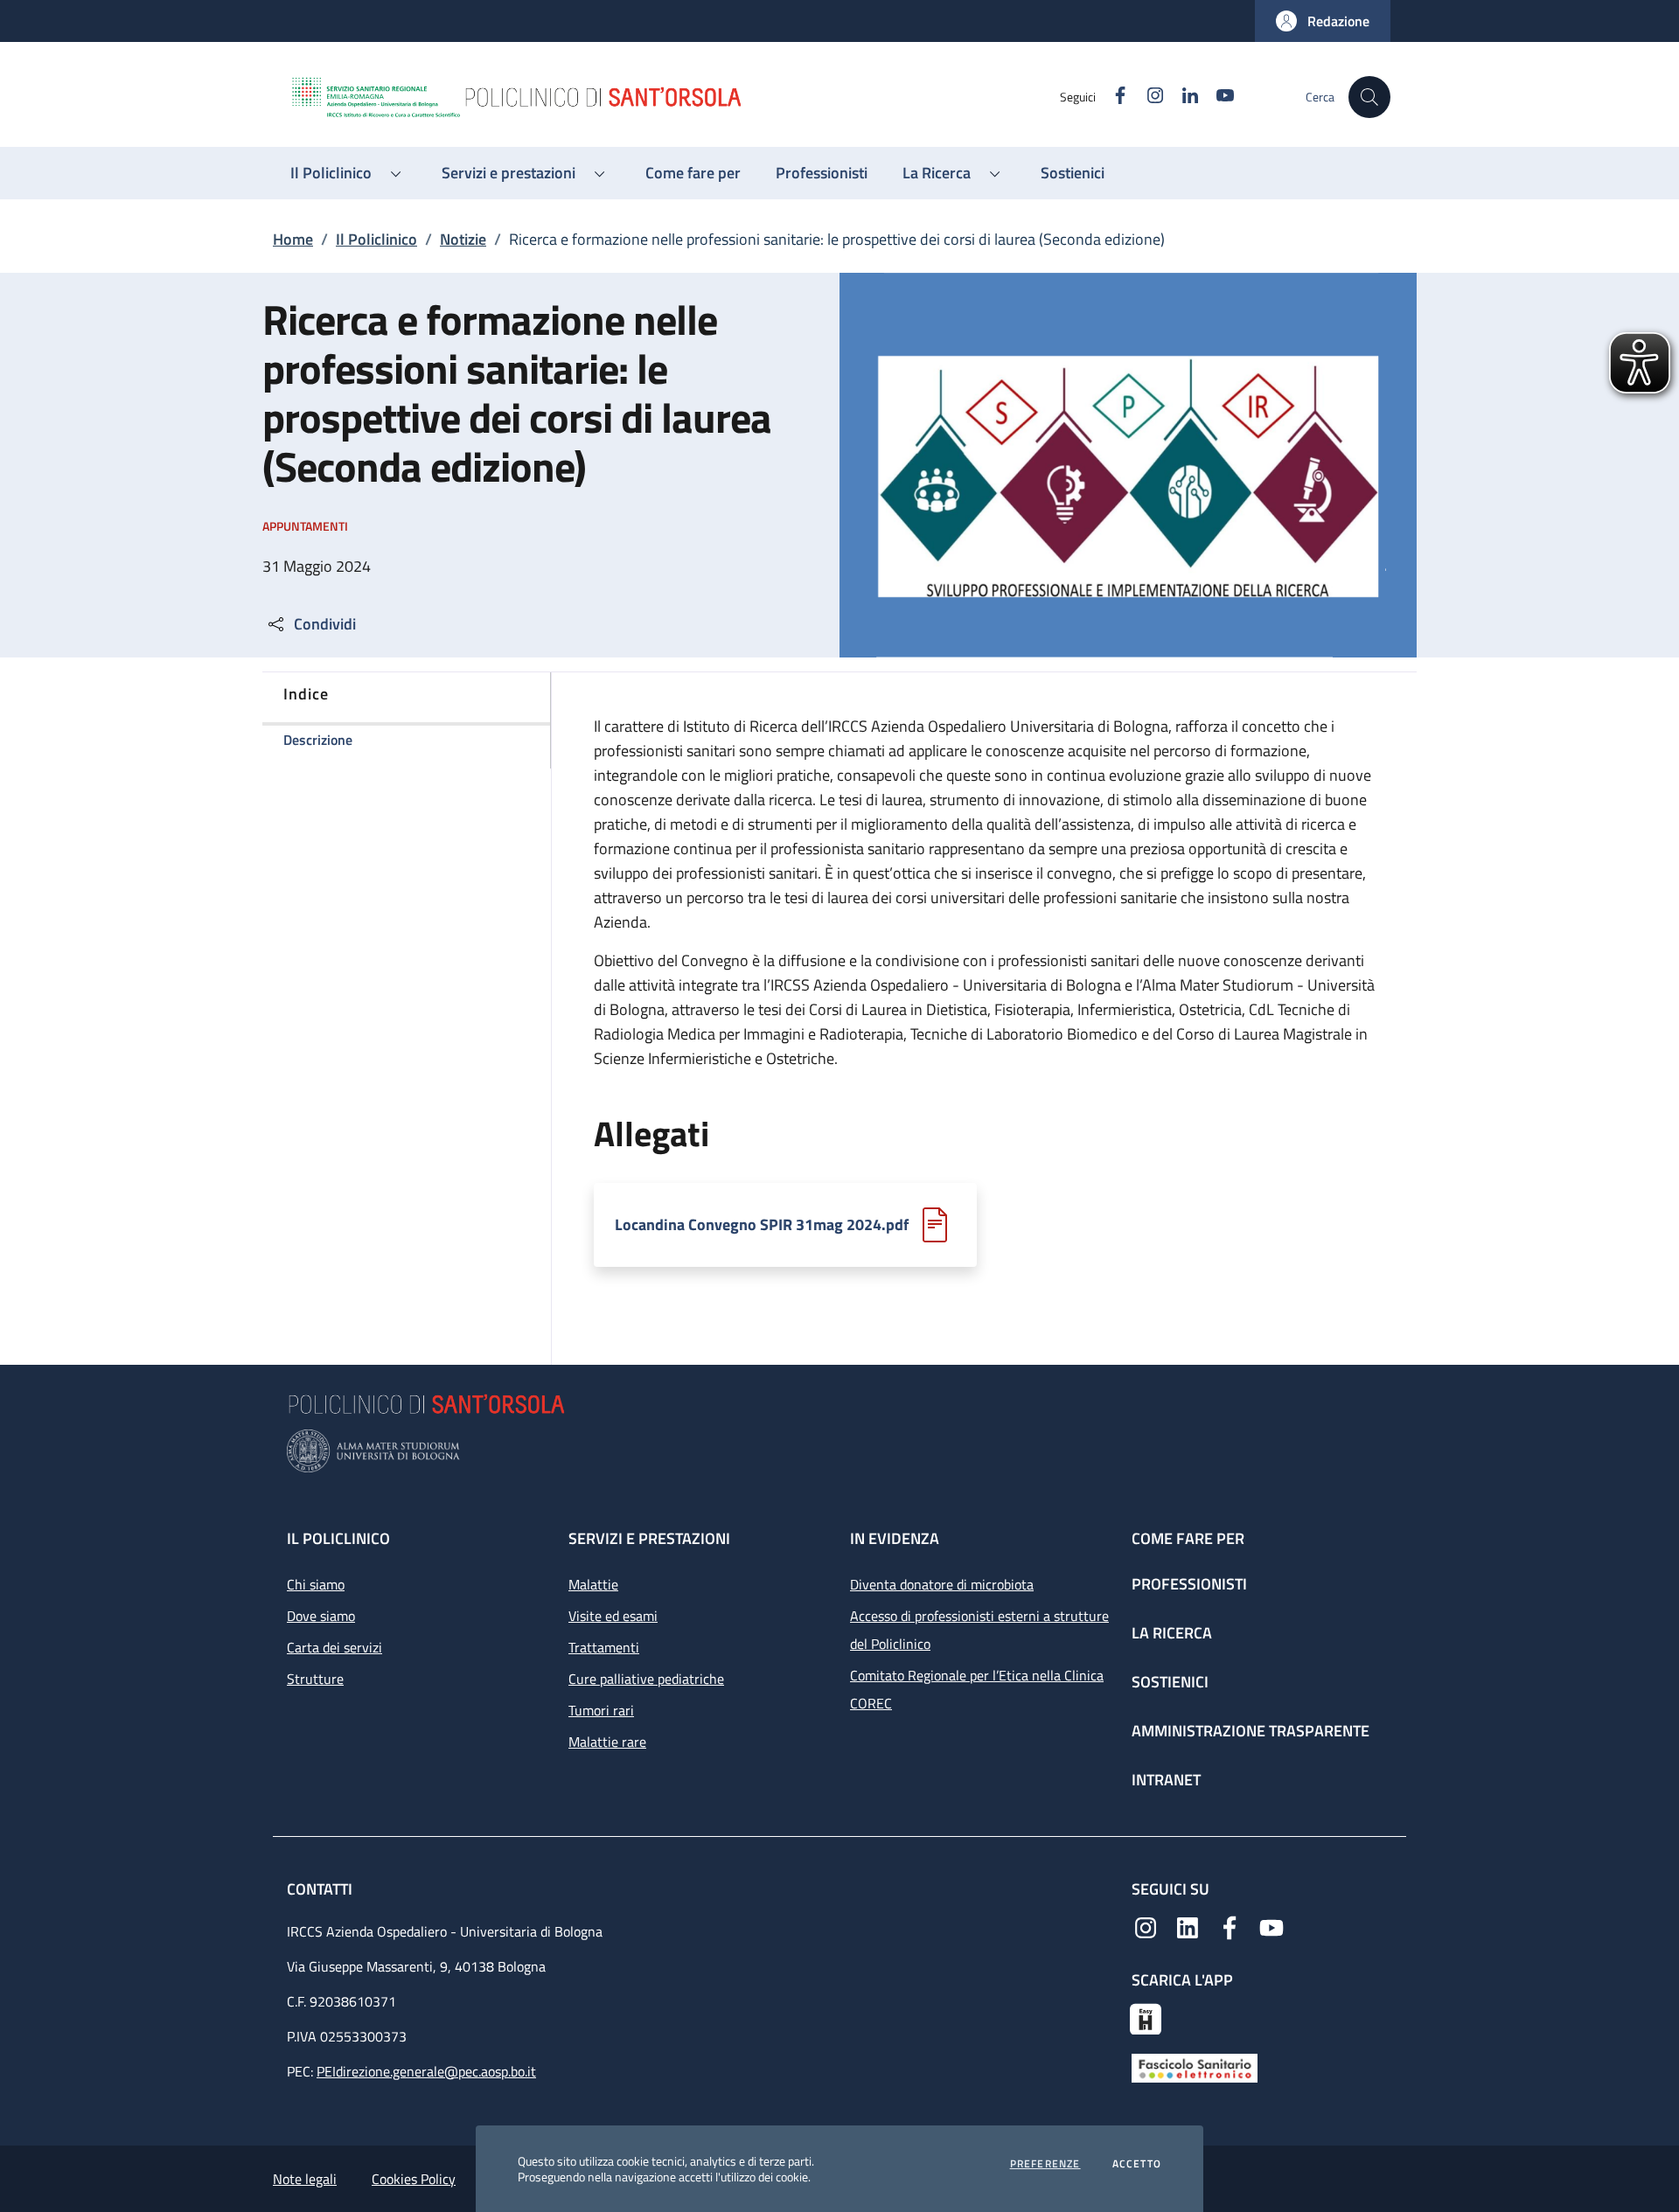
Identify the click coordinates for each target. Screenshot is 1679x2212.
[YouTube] (1271, 1926)
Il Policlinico (376, 239)
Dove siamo (321, 1616)
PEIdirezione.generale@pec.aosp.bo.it (426, 2071)
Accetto (1137, 2164)
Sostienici (1170, 1682)
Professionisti (1189, 1584)
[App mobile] (1146, 2017)
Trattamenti (604, 1647)
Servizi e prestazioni (649, 1538)
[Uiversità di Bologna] (839, 1451)
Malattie (593, 1584)
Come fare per (1188, 1538)
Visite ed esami (613, 1616)
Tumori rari (601, 1710)
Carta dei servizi (334, 1647)
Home (293, 239)
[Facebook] (1230, 1926)
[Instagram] (1146, 1926)
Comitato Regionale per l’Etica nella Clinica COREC (977, 1689)
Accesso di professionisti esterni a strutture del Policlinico (979, 1630)
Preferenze (1045, 2164)
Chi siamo (316, 1584)
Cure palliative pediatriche (646, 1679)
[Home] (674, 97)
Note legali (305, 2179)
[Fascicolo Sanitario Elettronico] (1195, 2066)
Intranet (1166, 1780)
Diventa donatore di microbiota (942, 1584)
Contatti (321, 1889)
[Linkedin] (1188, 1926)
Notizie (463, 239)
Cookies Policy (414, 2179)
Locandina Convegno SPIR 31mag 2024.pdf (762, 1225)
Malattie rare (607, 1742)
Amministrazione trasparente (1251, 1731)
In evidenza (895, 1538)
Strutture (315, 1679)
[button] (1323, 21)
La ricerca (1172, 1633)
